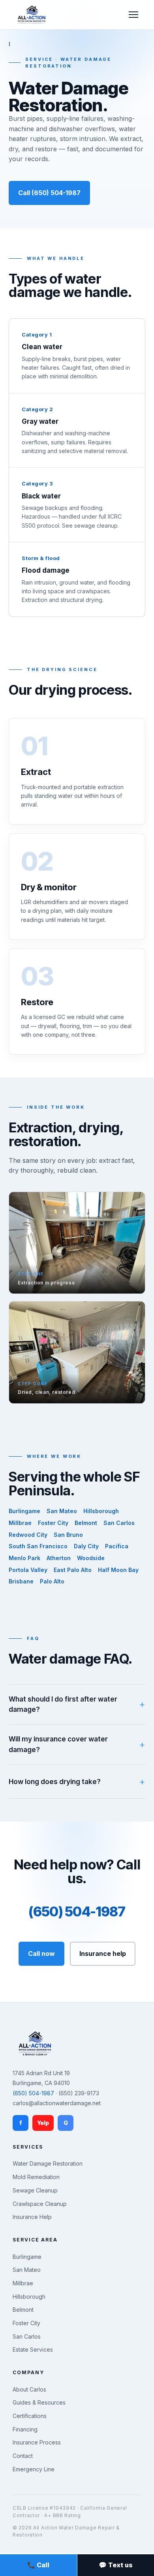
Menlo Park (24, 1558)
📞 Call (38, 2565)
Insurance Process (37, 2442)
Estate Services (33, 2349)
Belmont (86, 1523)
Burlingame (24, 1511)
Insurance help (103, 1954)
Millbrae (20, 1523)
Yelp (43, 2123)
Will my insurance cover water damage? (58, 1744)
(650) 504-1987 (77, 1911)
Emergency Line (34, 2469)
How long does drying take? (55, 1782)
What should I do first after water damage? (63, 1704)
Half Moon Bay (118, 1570)
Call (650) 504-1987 (49, 193)
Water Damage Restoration (48, 2163)
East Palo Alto (73, 1570)
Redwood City (28, 1535)
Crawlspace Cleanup (40, 2204)
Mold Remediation (36, 2177)
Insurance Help (32, 2217)
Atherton (59, 1558)
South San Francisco (38, 1546)
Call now (41, 1954)
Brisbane (21, 1581)
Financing (25, 2429)
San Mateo (62, 1511)
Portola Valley (28, 1570)
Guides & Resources (39, 2402)
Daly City (86, 1546)
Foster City (53, 1523)
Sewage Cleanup (35, 2190)
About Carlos (29, 2389)
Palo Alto (52, 1581)
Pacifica (117, 1546)
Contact (23, 2456)
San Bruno (68, 1535)
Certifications (30, 2416)
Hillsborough (101, 1511)
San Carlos (119, 1523)
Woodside (91, 1558)
